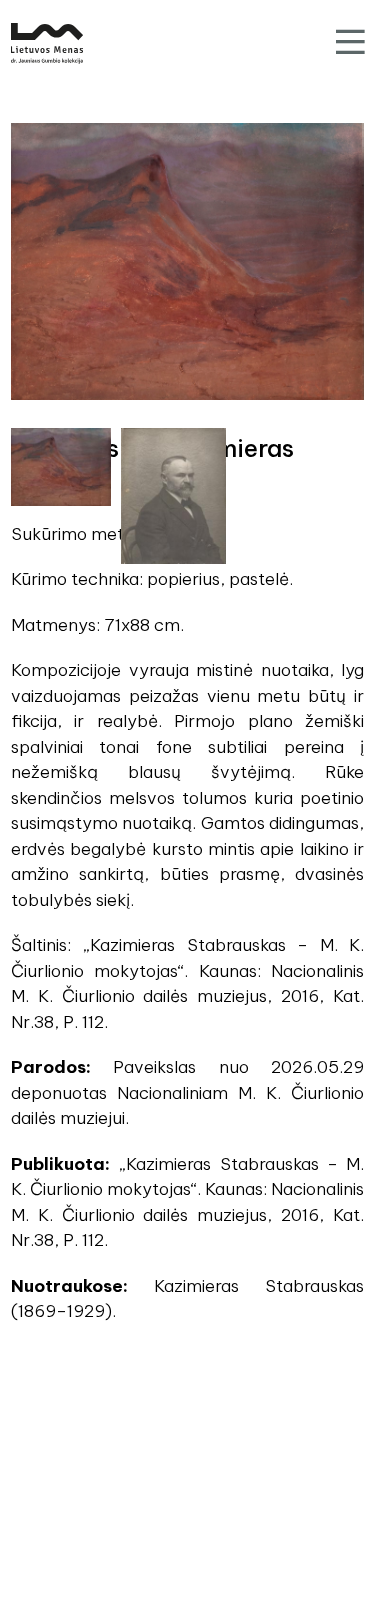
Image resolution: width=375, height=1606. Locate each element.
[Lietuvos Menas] (47, 43)
